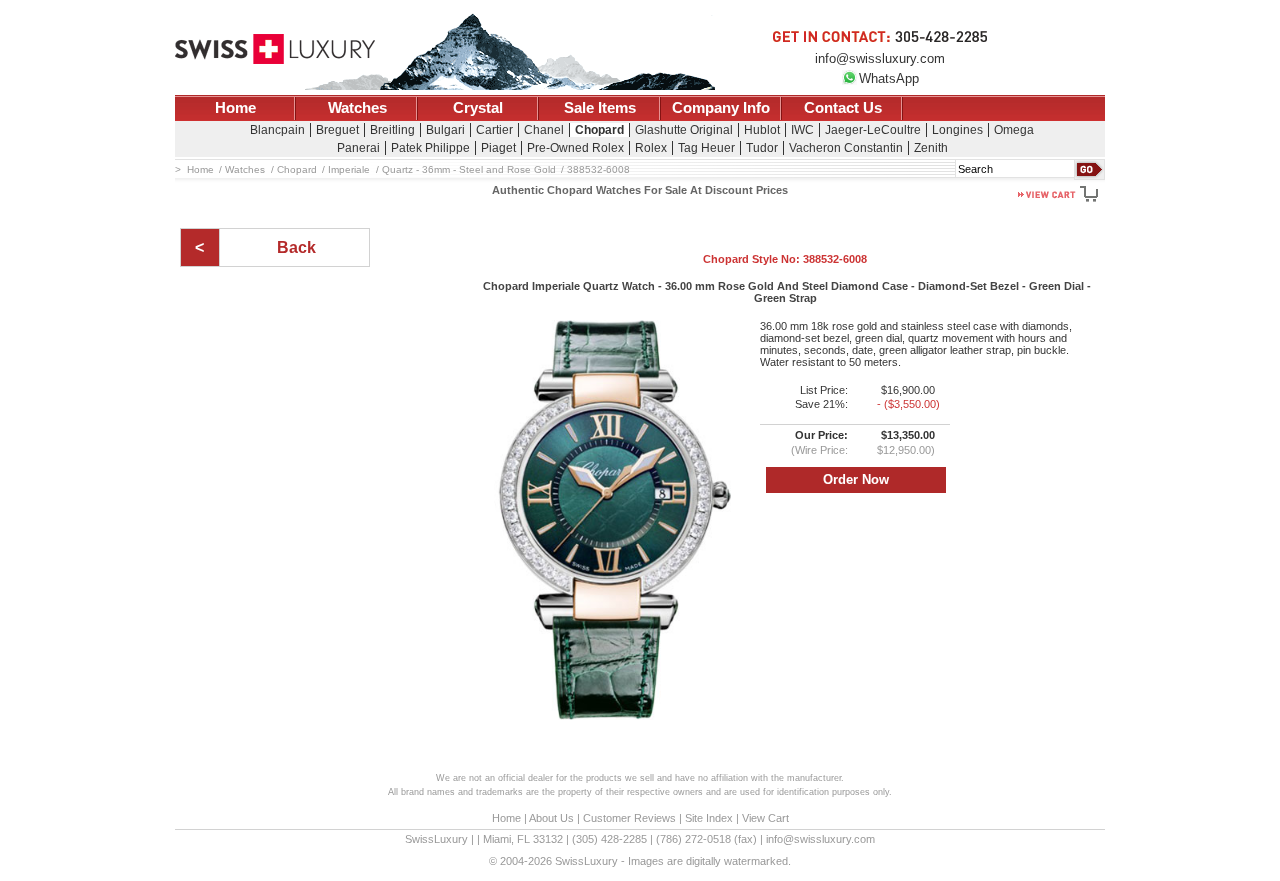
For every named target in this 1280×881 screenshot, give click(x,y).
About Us (551, 818)
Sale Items (600, 108)
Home (235, 108)
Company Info (721, 108)
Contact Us (843, 108)
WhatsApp (889, 78)
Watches (357, 108)
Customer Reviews (629, 818)
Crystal (478, 108)
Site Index (709, 818)
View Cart (765, 818)
